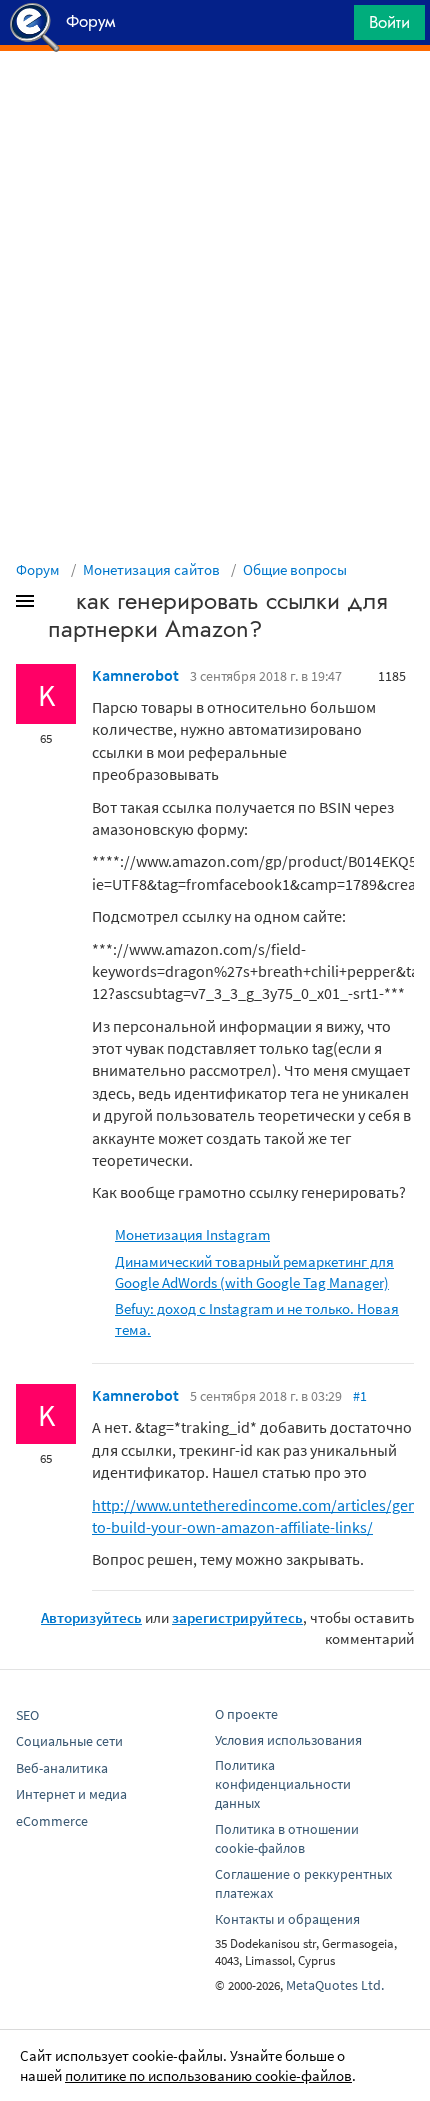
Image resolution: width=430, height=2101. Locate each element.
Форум (38, 569)
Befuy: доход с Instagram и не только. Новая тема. (257, 1319)
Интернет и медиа (71, 1794)
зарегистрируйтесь (237, 1617)
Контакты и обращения (287, 1919)
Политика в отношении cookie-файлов (287, 1838)
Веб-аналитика (62, 1768)
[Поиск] (332, 27)
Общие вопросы (295, 569)
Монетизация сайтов (151, 569)
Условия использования (288, 1740)
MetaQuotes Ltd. (335, 1985)
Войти (389, 22)
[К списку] (58, 605)
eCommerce (52, 1821)
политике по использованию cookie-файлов (208, 2075)
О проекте (246, 1714)
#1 (360, 1396)
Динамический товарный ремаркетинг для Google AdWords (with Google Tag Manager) (254, 1272)
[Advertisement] (215, 101)
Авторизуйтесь (91, 1617)
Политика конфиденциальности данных (283, 1784)
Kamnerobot (135, 675)
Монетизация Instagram (192, 1234)
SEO (27, 1715)
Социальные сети (69, 1741)
